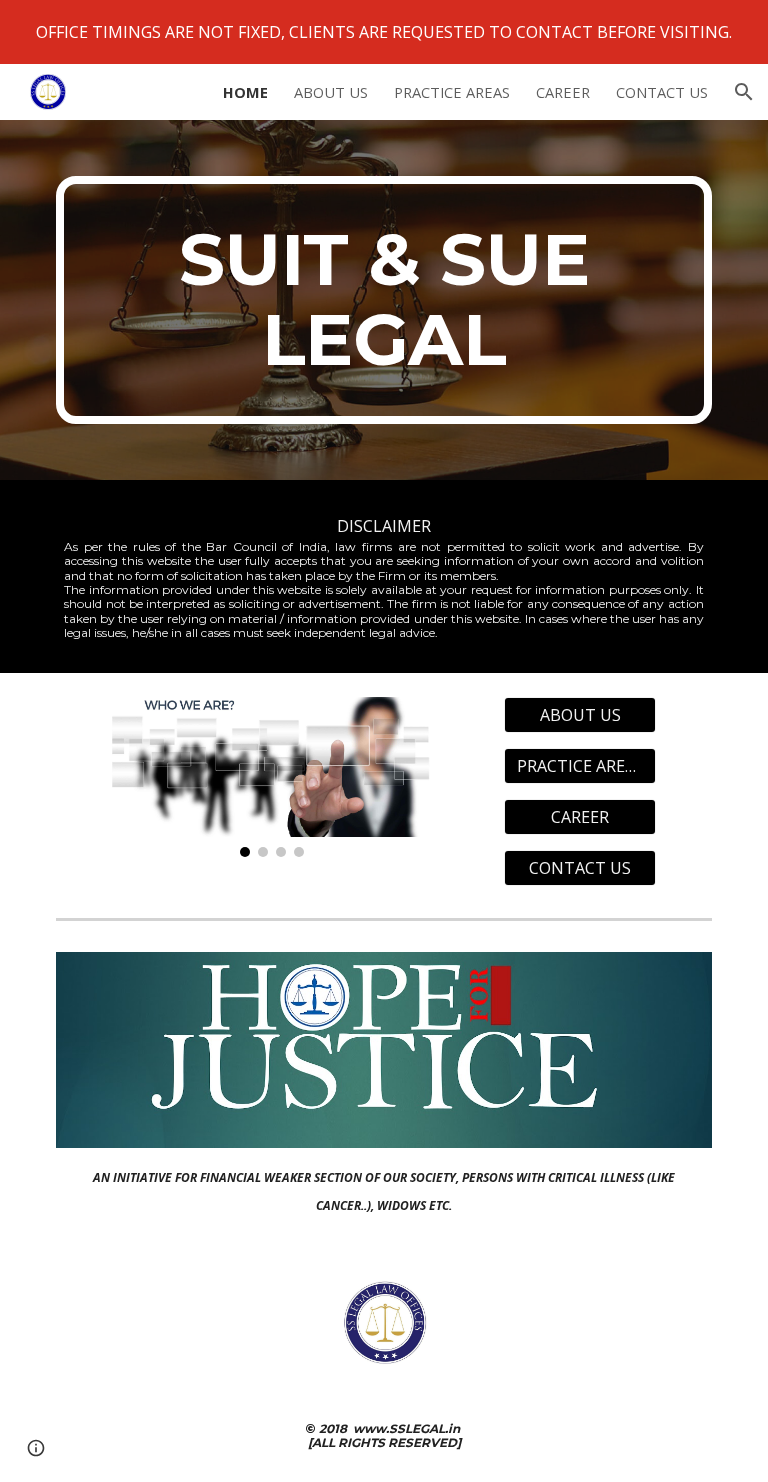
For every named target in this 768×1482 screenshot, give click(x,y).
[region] (384, 32)
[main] (383, 300)
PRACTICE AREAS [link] (452, 92)
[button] (744, 92)
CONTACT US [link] (662, 92)
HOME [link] (245, 92)
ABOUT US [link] (331, 92)
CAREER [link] (563, 92)
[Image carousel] (271, 777)
